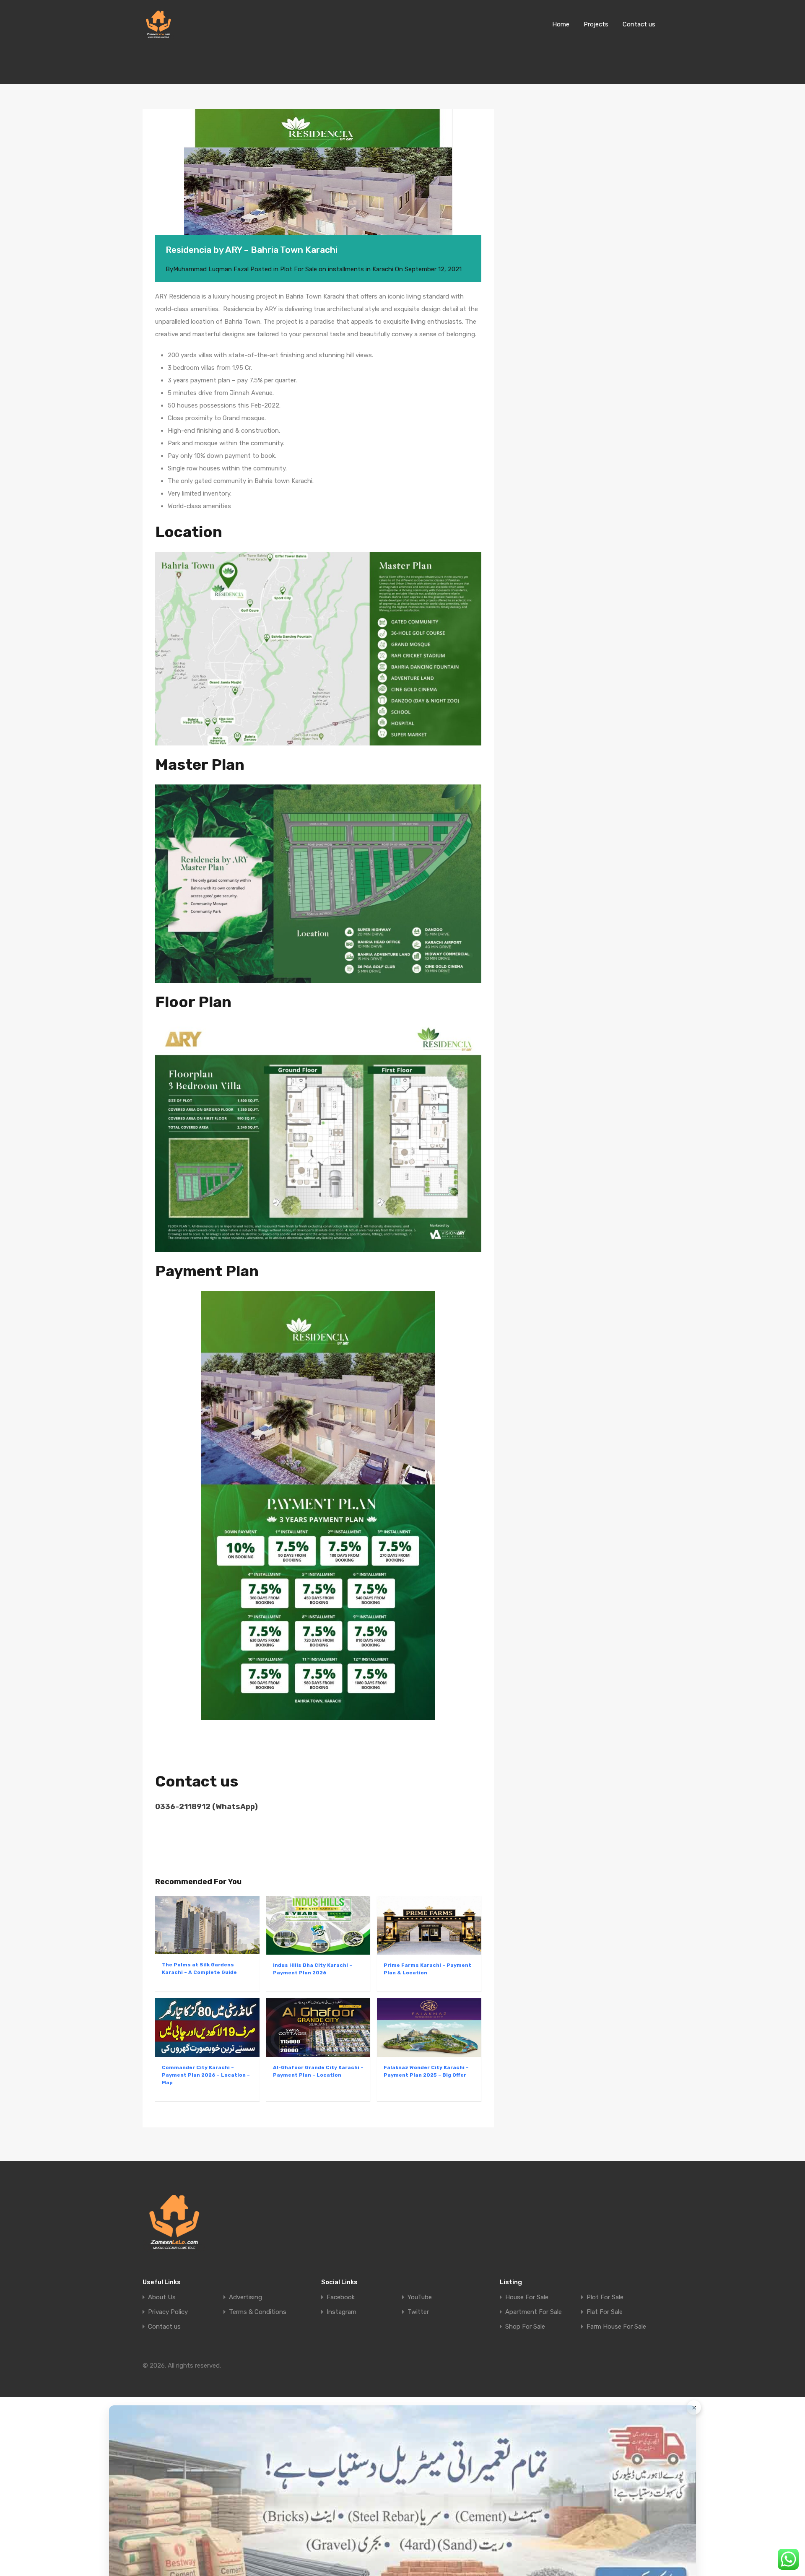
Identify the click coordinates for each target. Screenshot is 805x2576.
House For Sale (527, 2297)
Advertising (245, 2297)
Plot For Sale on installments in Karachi (337, 269)
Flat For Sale (605, 2312)
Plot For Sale (605, 2297)
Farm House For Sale (616, 2327)
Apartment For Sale (534, 2312)
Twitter (418, 2312)
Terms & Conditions (258, 2312)
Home (561, 24)
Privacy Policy (168, 2312)
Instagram (341, 2312)
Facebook (341, 2297)
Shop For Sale (525, 2327)
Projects (596, 24)
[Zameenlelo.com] (158, 36)
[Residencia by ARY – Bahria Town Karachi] (318, 184)
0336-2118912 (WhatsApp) (206, 1807)
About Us (162, 2297)
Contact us (639, 24)
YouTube (420, 2297)
